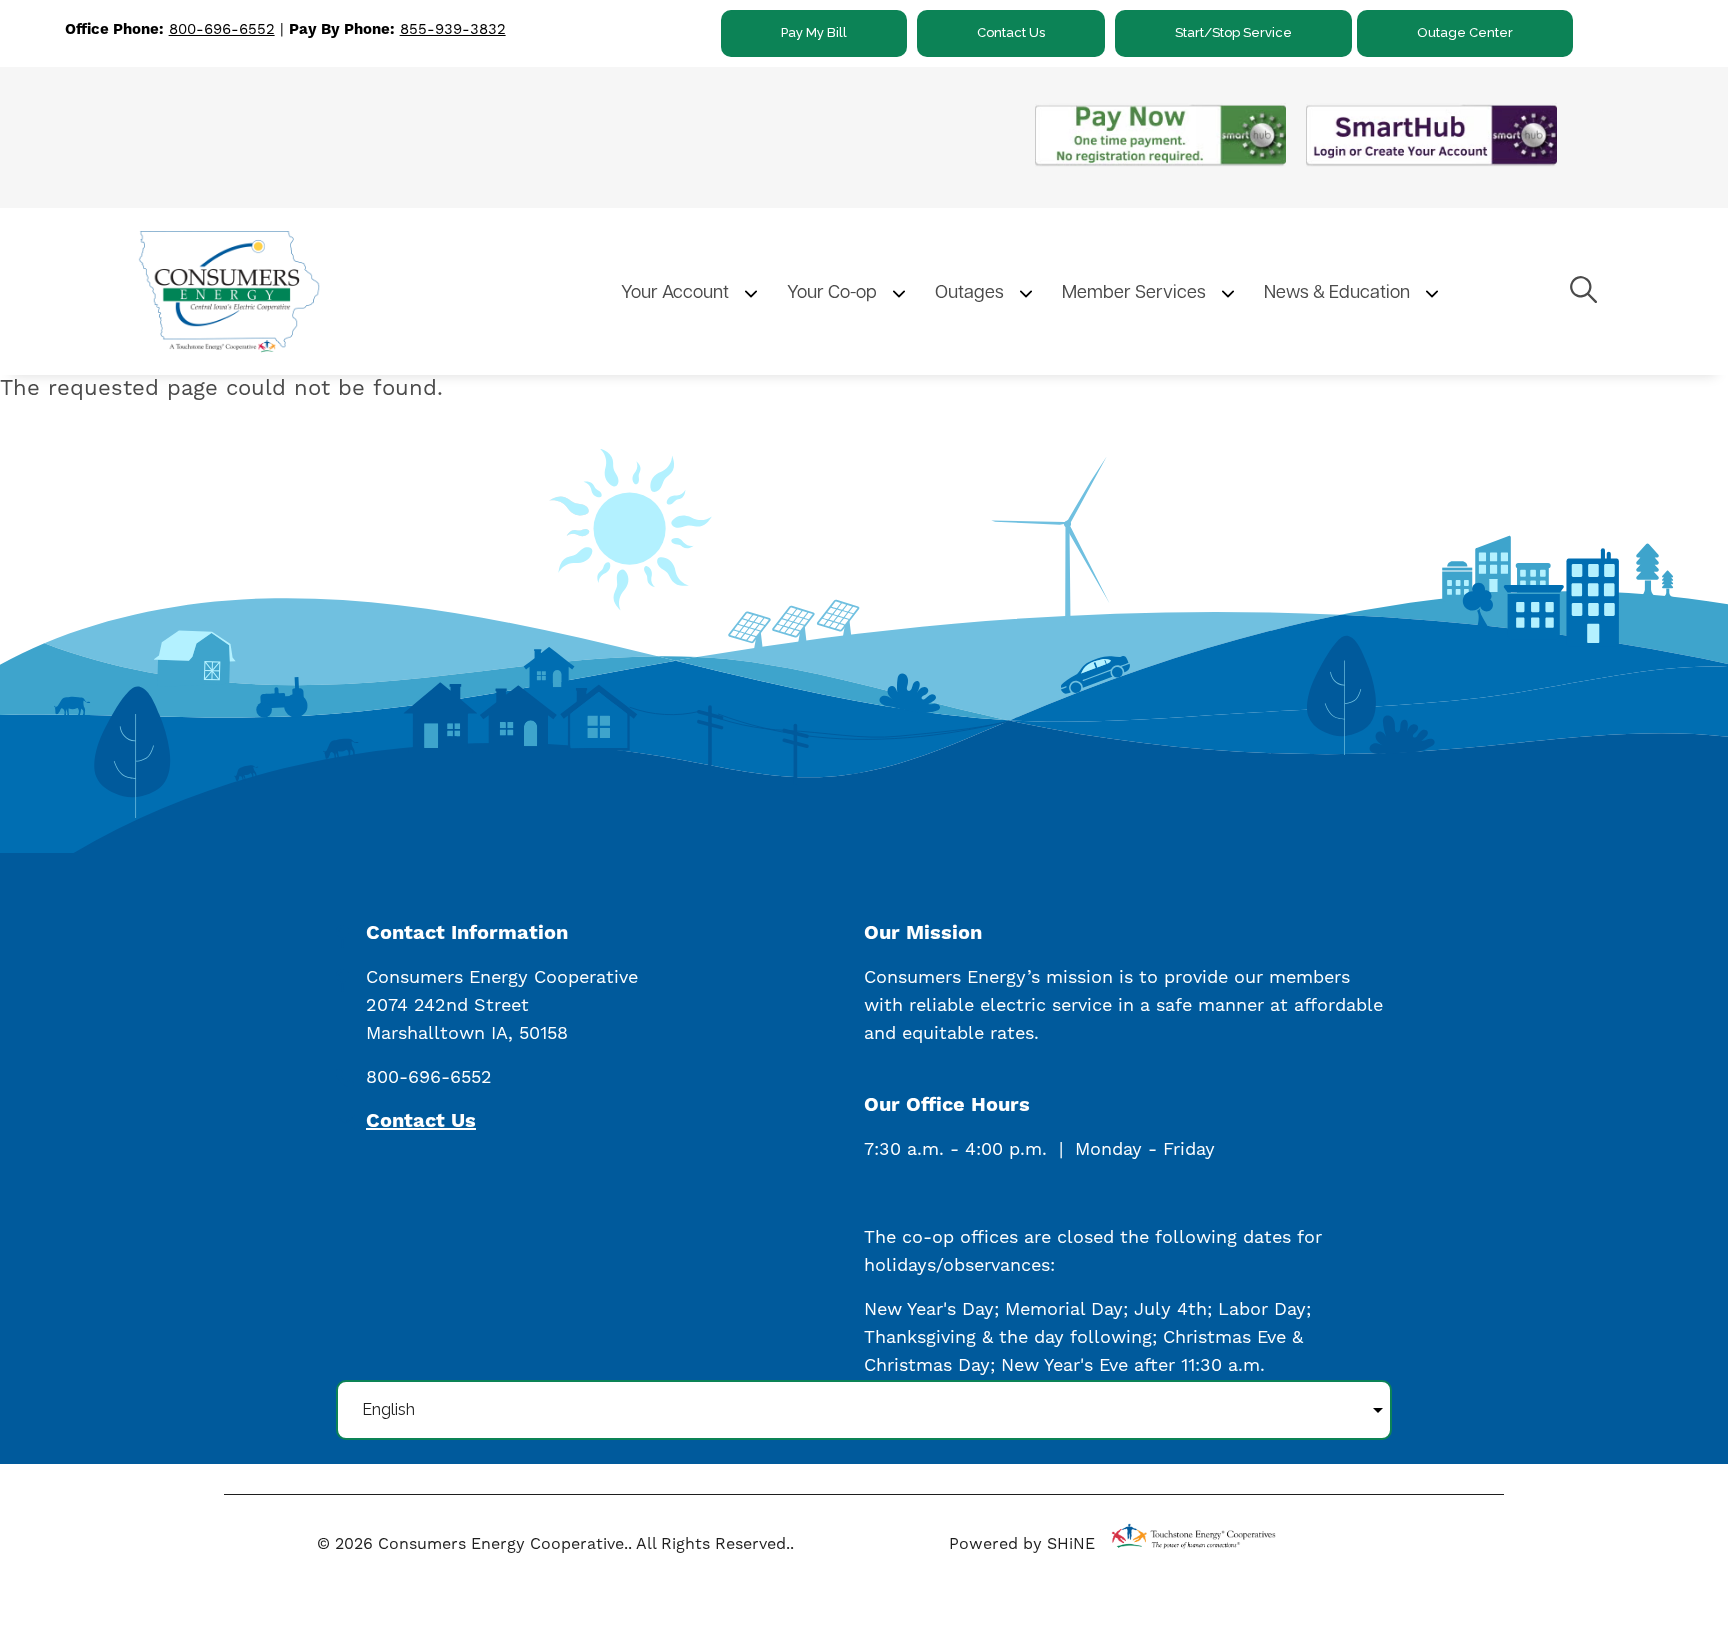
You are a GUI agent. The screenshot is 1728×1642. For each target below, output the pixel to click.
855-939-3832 (453, 29)
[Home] (310, 291)
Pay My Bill (814, 32)
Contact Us (1011, 32)
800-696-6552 (222, 29)
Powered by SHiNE (1022, 1544)
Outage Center (1465, 32)
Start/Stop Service (1233, 32)
